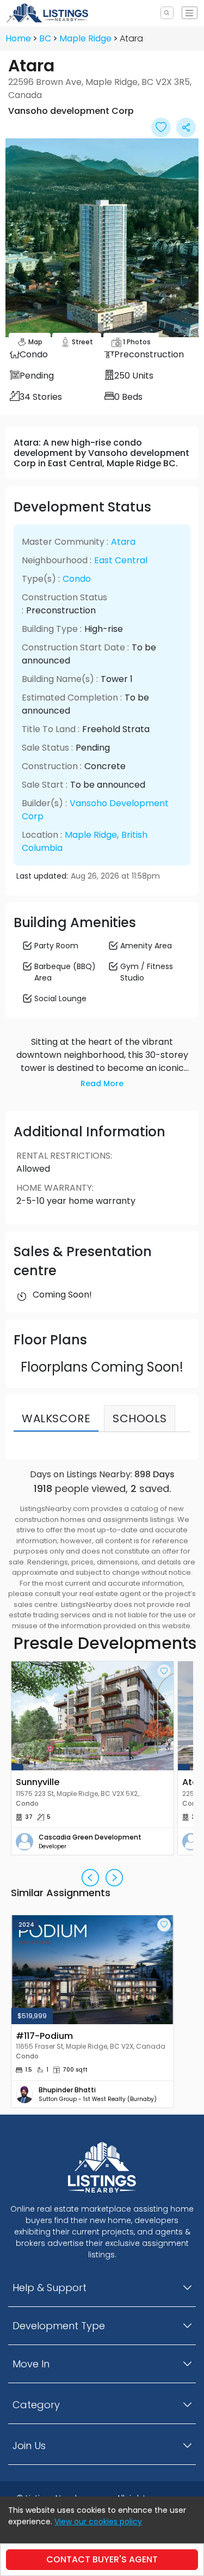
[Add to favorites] (164, 1671)
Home (18, 38)
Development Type (59, 2326)
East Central (121, 560)
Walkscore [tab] (56, 1418)
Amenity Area (146, 946)
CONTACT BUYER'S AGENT (102, 2559)
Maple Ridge (85, 38)
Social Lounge (60, 998)
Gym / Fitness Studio (147, 972)
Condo (77, 579)
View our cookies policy (98, 2522)
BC (45, 38)
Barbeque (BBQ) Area (65, 972)
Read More (102, 1083)
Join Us (29, 2446)
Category (36, 2405)
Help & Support (50, 2288)
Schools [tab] (140, 1418)
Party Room (56, 946)
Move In (31, 2364)
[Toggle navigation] (190, 13)
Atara (123, 542)
